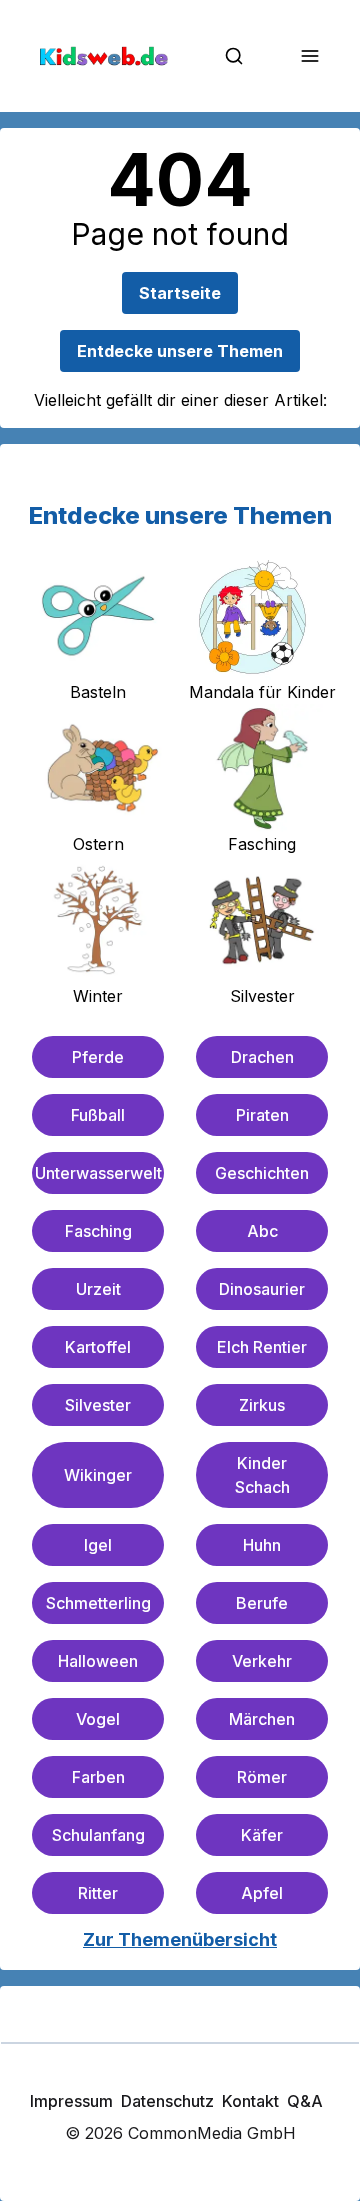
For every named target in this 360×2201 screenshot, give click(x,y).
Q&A (305, 2101)
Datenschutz (167, 2101)
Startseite (180, 293)
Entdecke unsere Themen (180, 351)
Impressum (71, 2101)
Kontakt (250, 2101)
